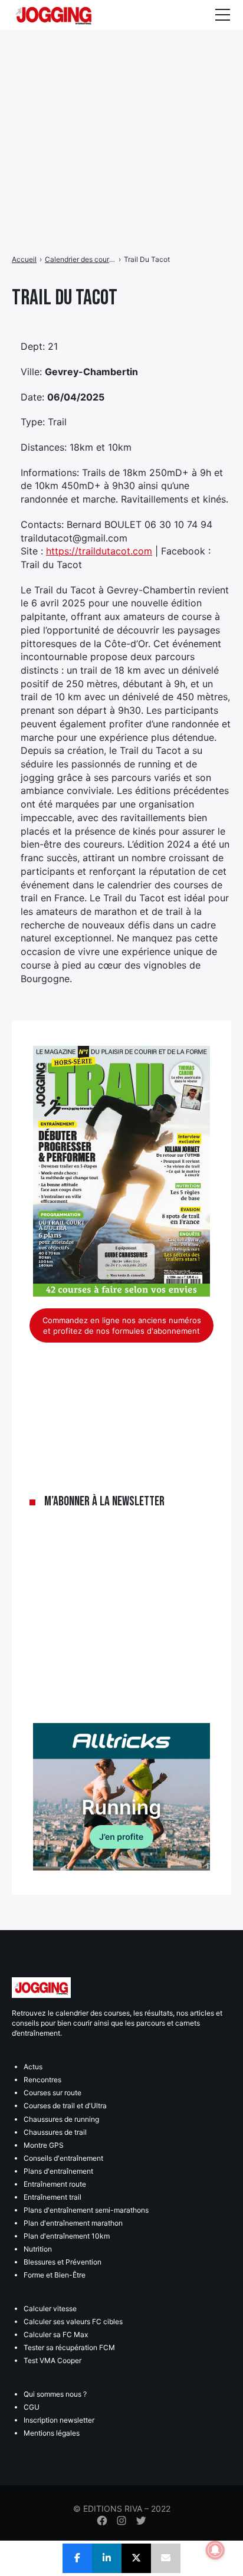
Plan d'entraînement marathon (73, 2223)
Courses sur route (52, 2093)
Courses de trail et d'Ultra (65, 2106)
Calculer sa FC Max (56, 2334)
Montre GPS (44, 2145)
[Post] (136, 2558)
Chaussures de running (61, 2119)
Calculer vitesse (50, 2308)
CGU (32, 2407)
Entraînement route (55, 2184)
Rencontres (42, 2080)
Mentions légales (52, 2433)
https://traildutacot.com (99, 551)
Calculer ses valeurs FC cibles (73, 2321)
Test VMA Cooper (52, 2360)
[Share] (77, 2558)
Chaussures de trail (55, 2132)
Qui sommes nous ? (55, 2394)
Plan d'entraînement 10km (67, 2236)
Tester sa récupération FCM (69, 2347)
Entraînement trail (52, 2197)
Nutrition (38, 2249)
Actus (33, 2067)
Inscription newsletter (59, 2420)
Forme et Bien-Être (55, 2275)
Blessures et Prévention (63, 2262)
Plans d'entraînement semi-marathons (86, 2210)
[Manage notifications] (215, 2550)
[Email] (166, 2558)
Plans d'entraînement (58, 2171)
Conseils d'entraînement (63, 2158)
